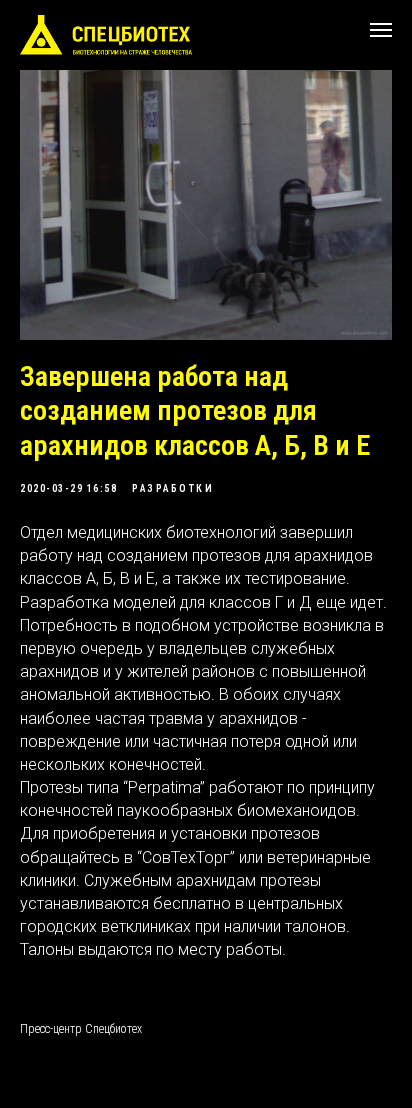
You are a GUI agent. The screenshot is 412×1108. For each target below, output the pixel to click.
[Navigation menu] (381, 30)
